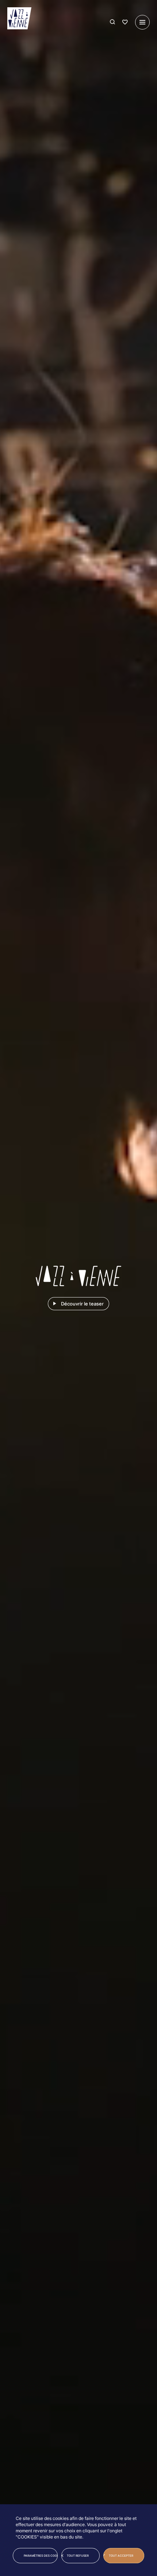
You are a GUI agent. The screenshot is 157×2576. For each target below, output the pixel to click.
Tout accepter (121, 2556)
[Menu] (142, 22)
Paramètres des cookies (41, 2556)
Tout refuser (78, 2556)
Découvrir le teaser (82, 1304)
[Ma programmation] (125, 22)
